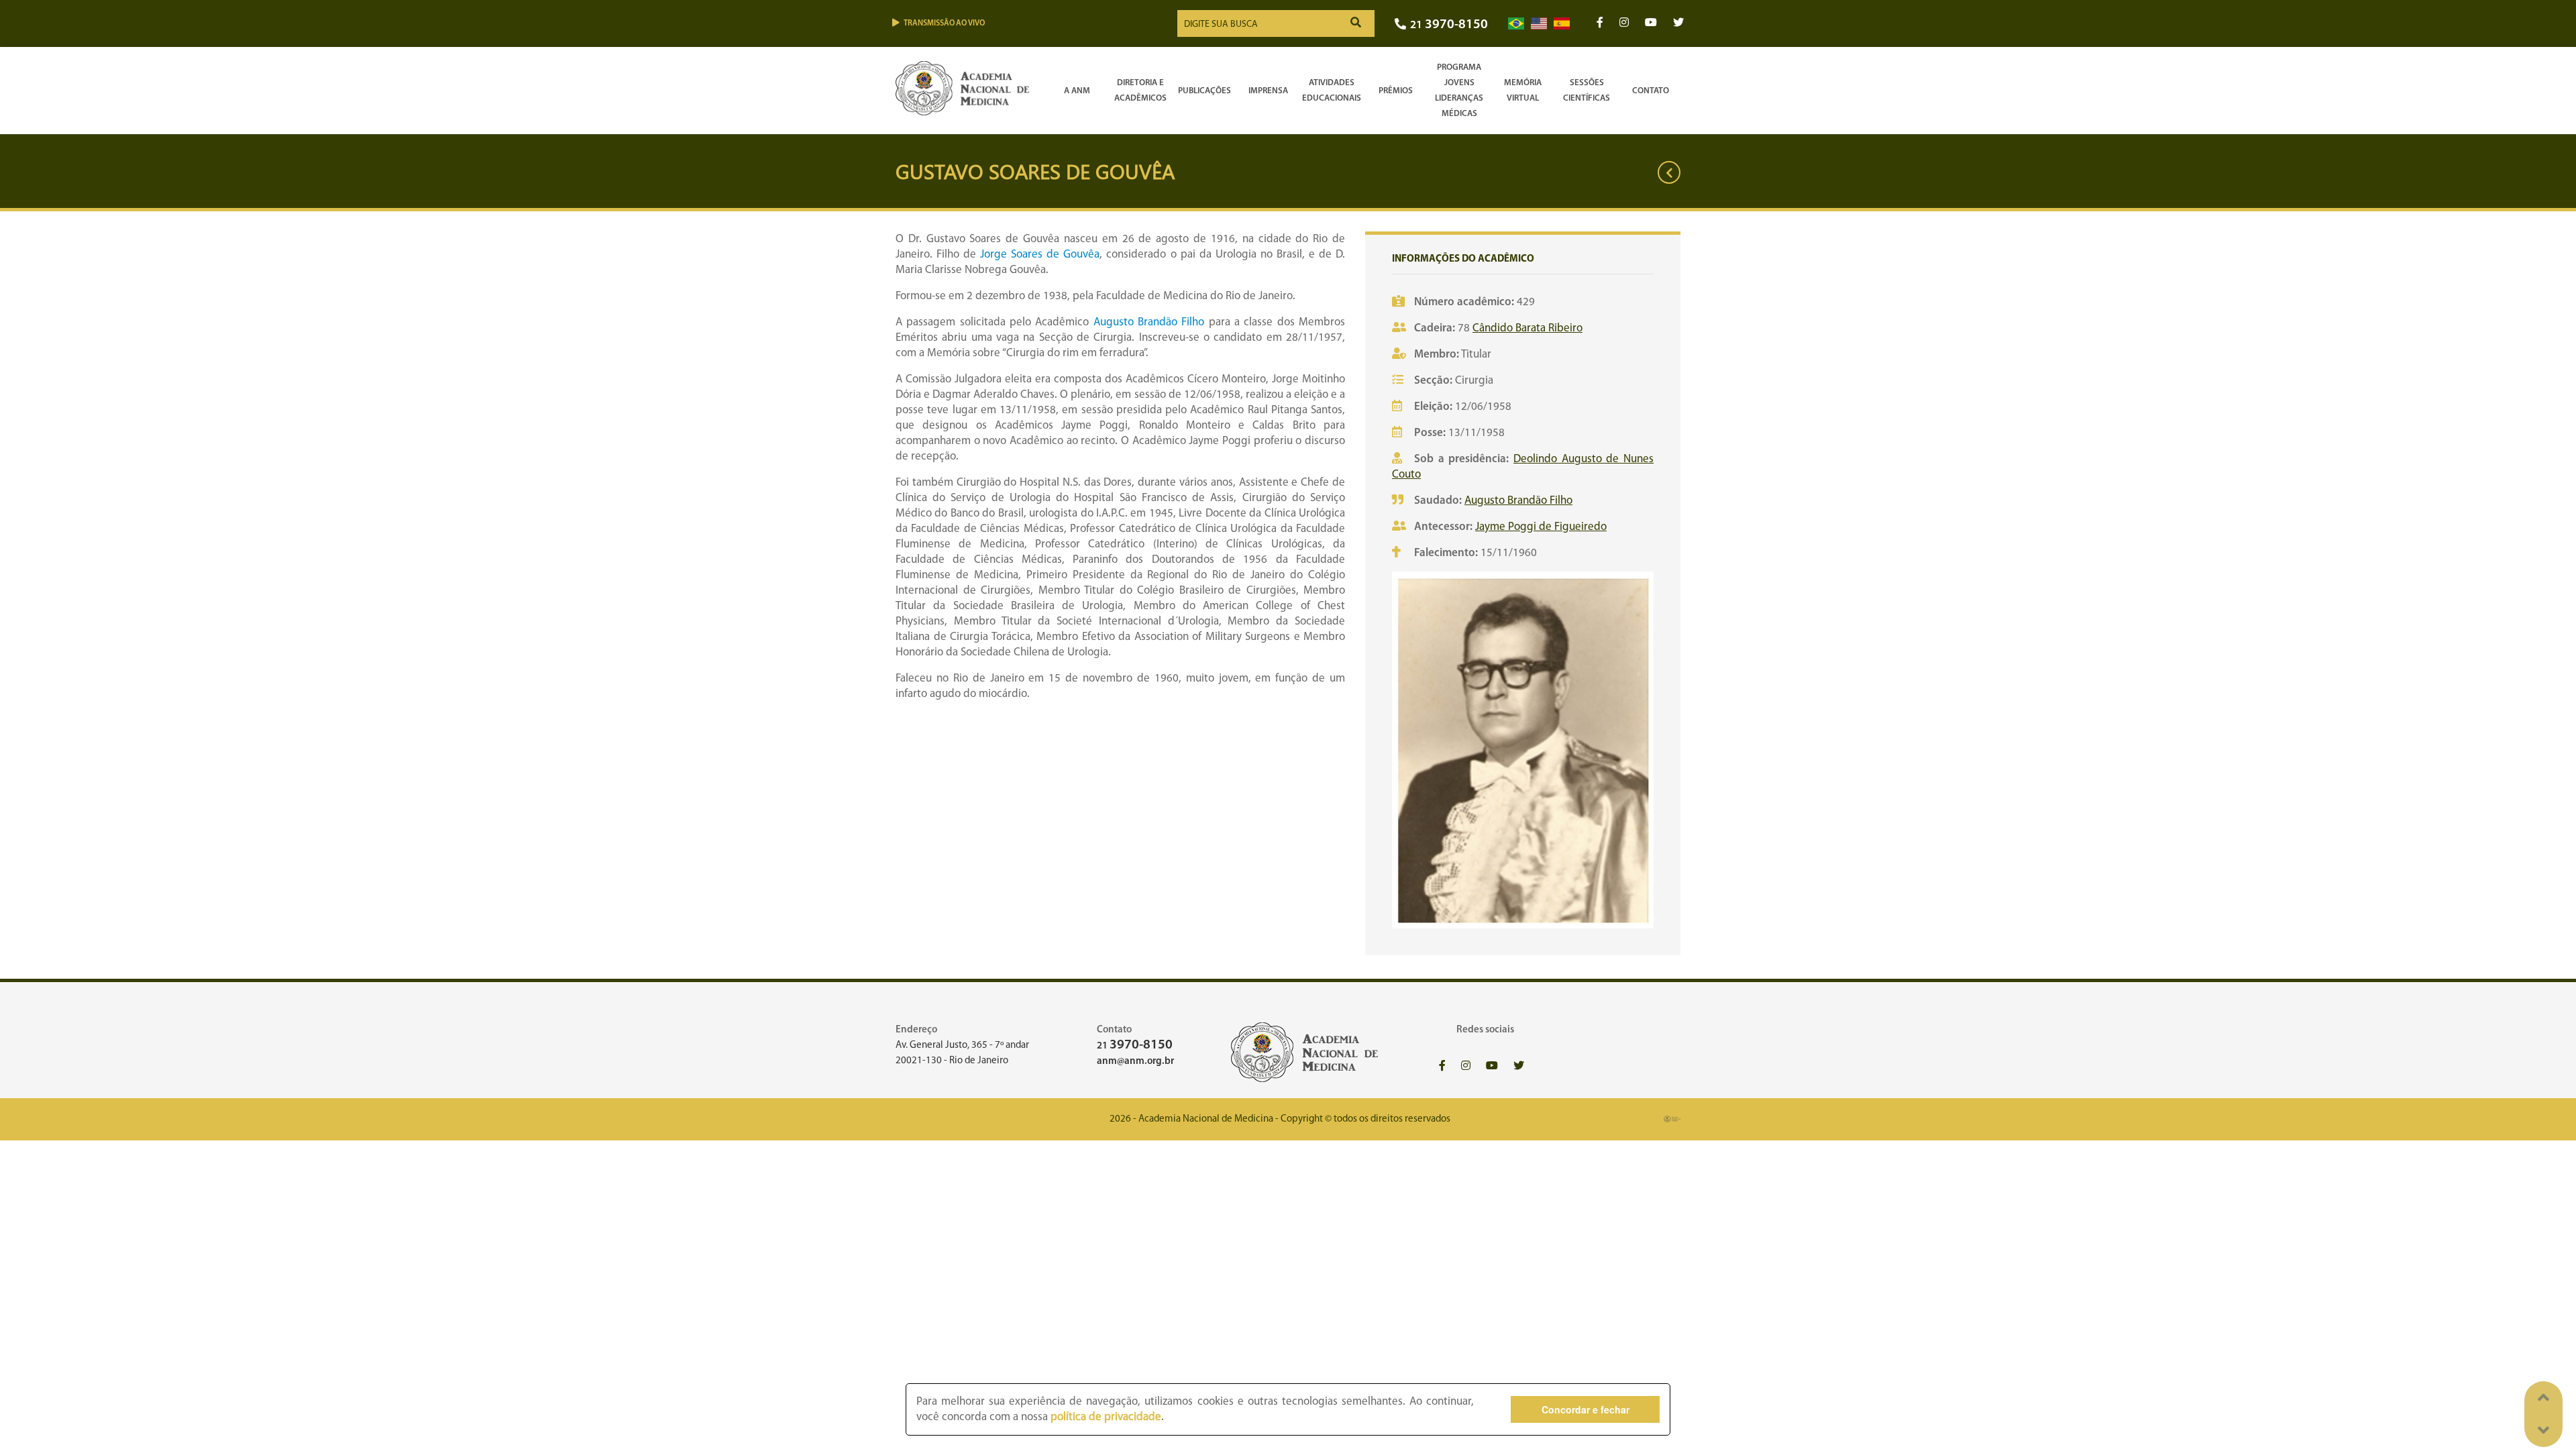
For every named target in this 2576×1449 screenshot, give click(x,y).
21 (1449, 25)
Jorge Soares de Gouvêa (1040, 255)
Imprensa (1268, 91)
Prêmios (1396, 91)
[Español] (1562, 24)
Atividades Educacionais (1332, 91)
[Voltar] (1669, 172)
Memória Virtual (1523, 91)
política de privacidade (1106, 1417)
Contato (1651, 91)
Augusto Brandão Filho (1149, 322)
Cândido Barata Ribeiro (1527, 328)
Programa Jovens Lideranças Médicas (1459, 91)
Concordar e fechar (1586, 1409)
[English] (1539, 24)
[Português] (1516, 24)
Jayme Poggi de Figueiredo (1541, 527)
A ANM (1077, 91)
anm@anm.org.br (1135, 1062)
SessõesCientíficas (1587, 91)
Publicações (1204, 91)
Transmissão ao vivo (944, 23)
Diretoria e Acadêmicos (1140, 91)
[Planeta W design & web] (1672, 1119)
